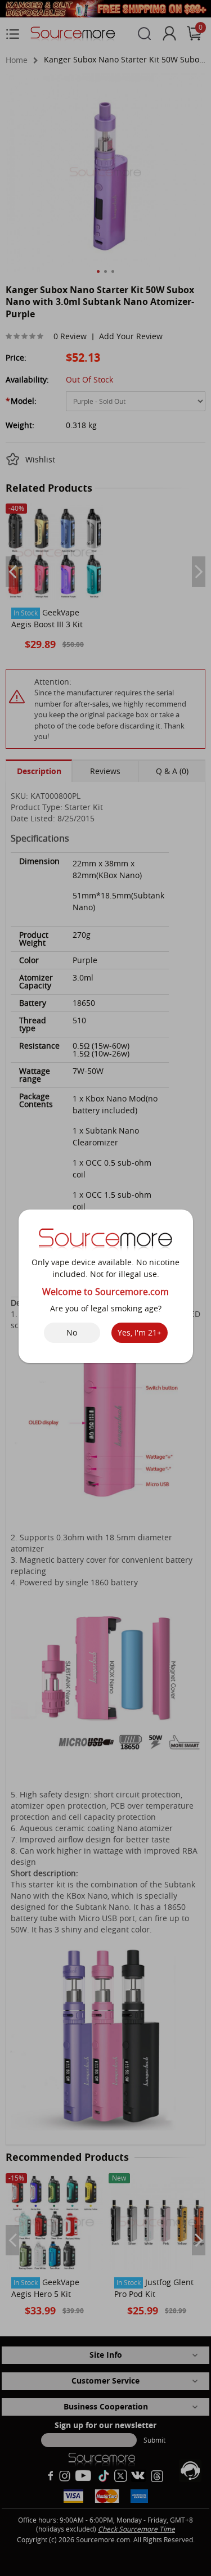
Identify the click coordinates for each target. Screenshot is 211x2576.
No (72, 1332)
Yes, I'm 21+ (140, 1332)
